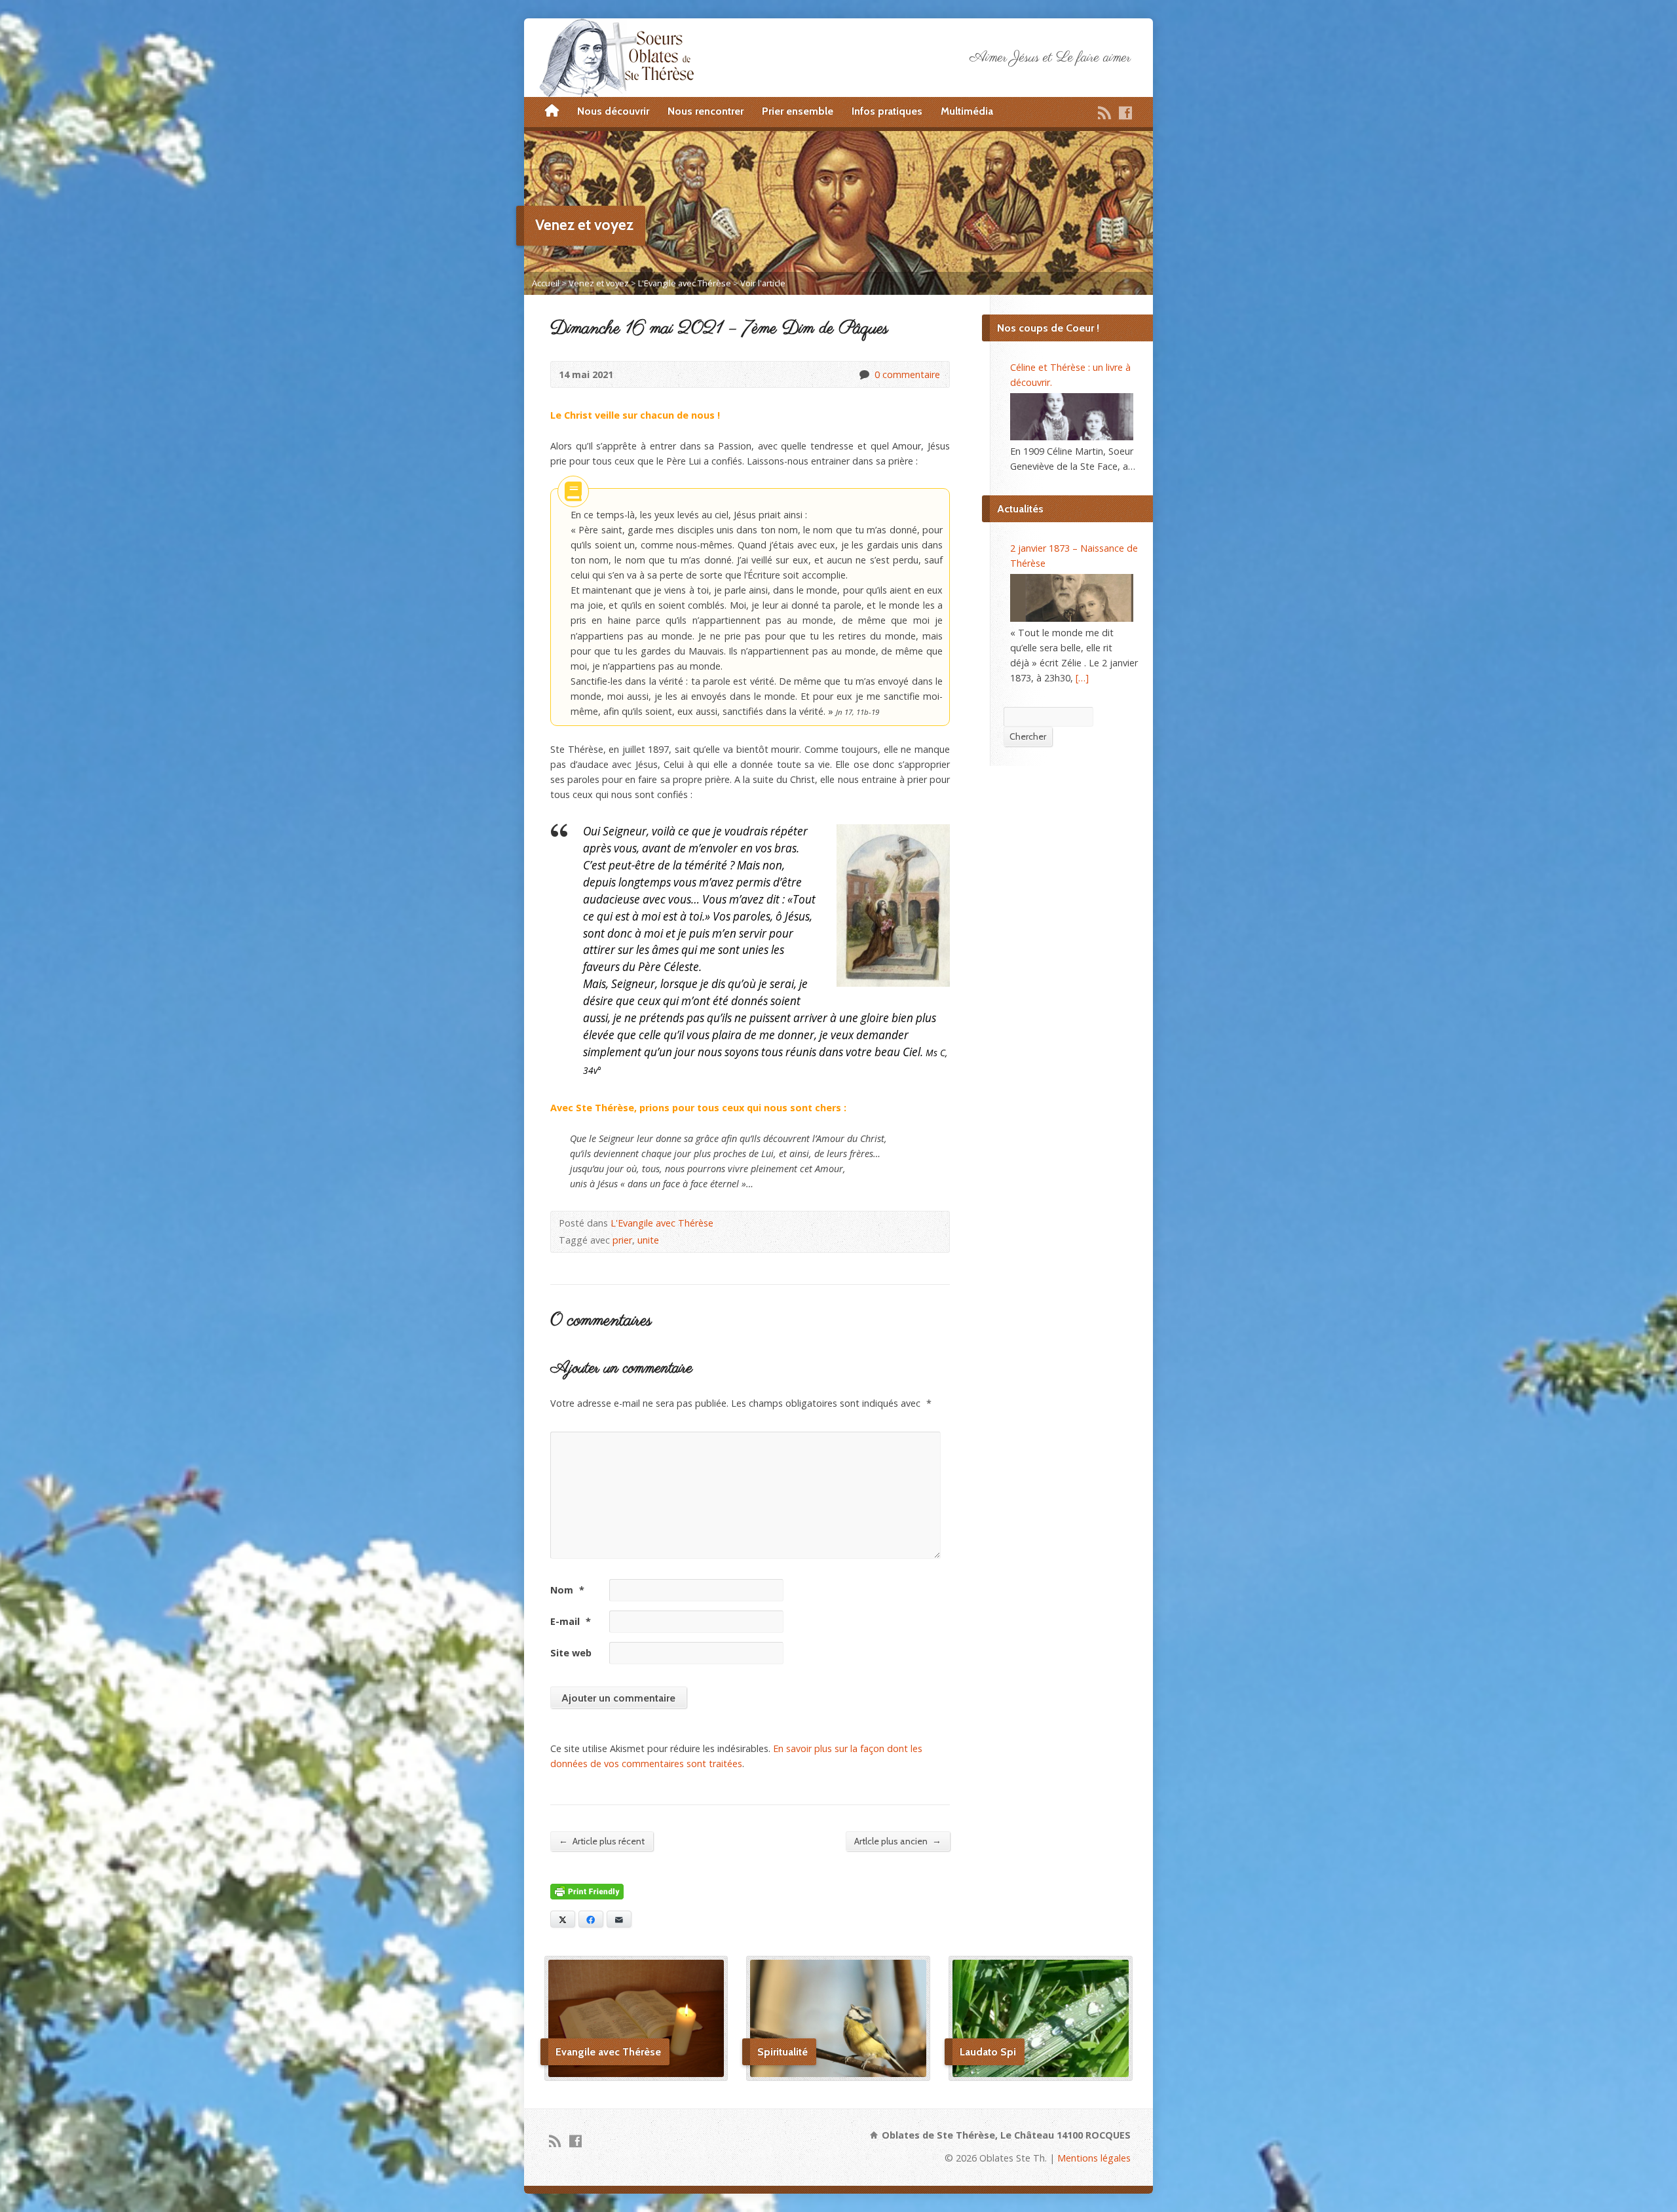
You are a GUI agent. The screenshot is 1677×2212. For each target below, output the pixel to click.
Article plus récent (602, 1841)
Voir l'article (763, 283)
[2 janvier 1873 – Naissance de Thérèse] (1072, 598)
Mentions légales (1094, 2158)
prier (622, 1240)
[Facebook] (1125, 113)
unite (648, 1240)
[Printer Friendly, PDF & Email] (587, 1891)
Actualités (1020, 509)
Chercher (1028, 736)
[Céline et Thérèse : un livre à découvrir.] (1072, 417)
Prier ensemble (798, 111)
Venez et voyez (599, 283)
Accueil (546, 283)
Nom (567, 1590)
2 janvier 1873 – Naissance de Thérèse (1074, 556)
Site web (571, 1653)
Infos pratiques (887, 111)
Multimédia (967, 111)
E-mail (571, 1621)
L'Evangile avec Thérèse (685, 283)
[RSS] (1104, 113)
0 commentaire (864, 374)
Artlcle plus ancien (898, 1841)
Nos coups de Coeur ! (1048, 328)
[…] (1082, 678)
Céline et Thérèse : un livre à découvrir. (1070, 375)
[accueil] (552, 111)
